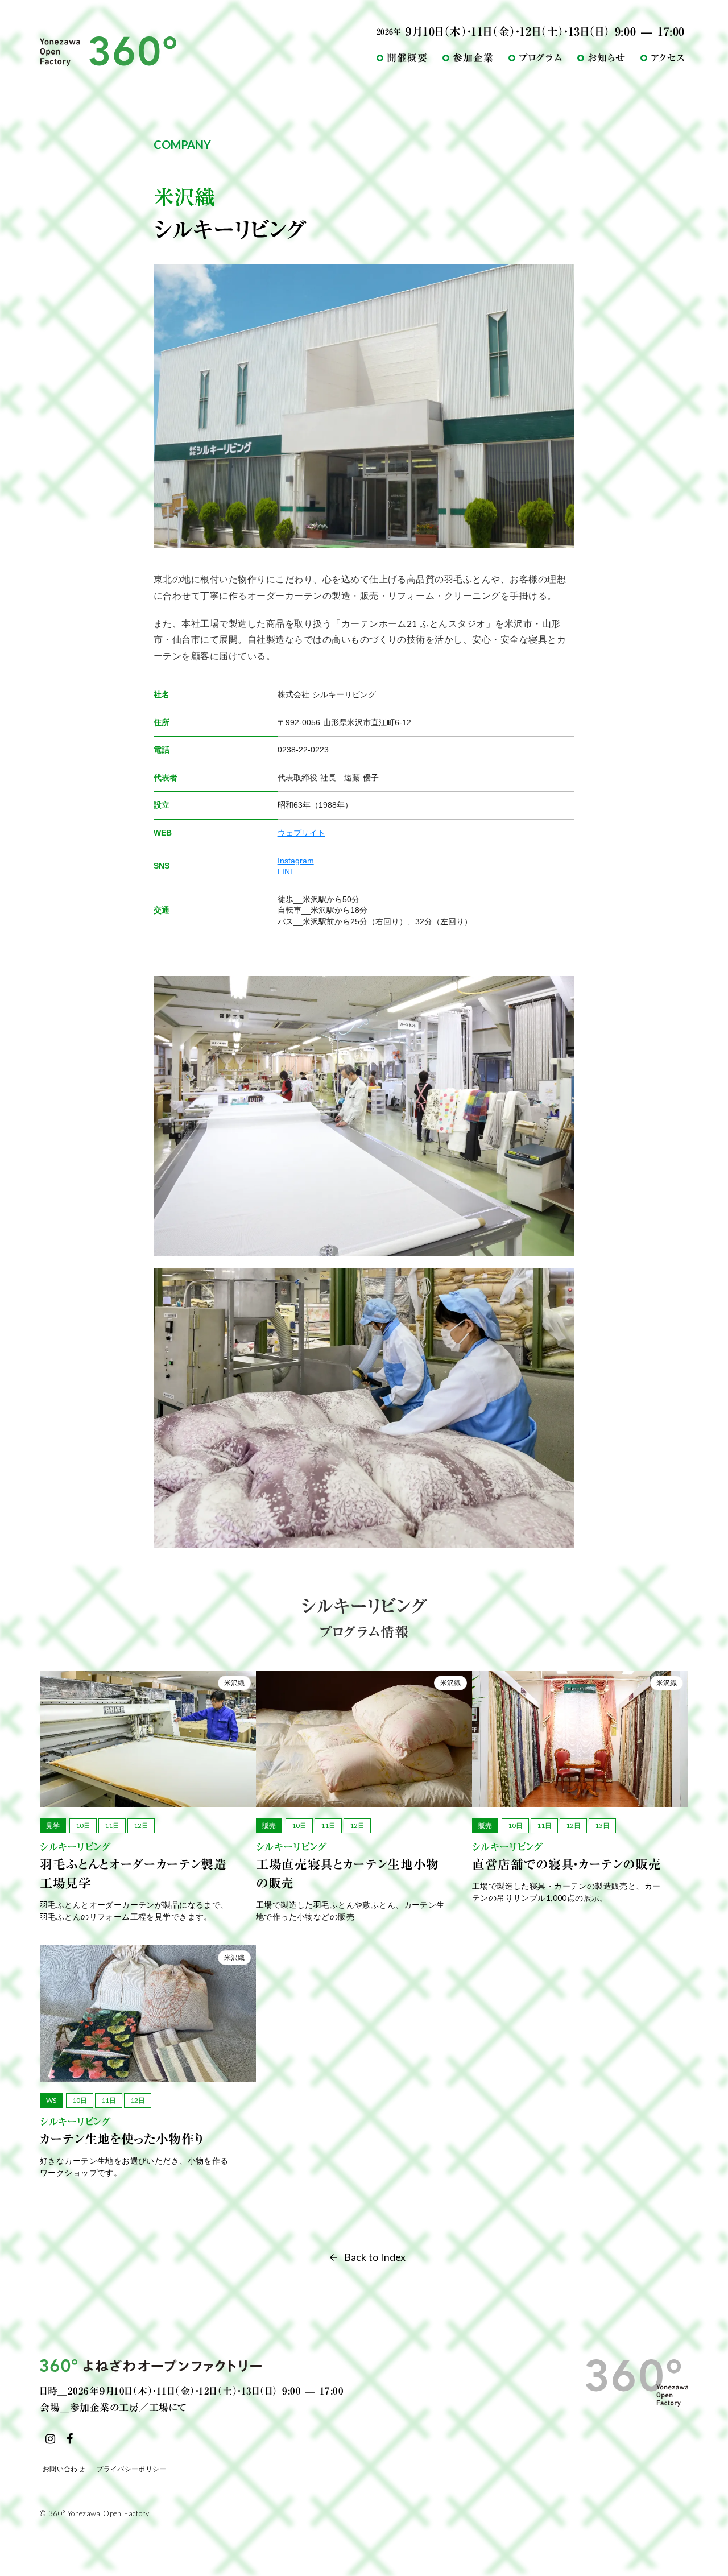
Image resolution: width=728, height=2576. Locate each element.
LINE (286, 871)
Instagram (296, 861)
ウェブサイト (301, 833)
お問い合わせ (64, 2469)
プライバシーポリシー (131, 2469)
